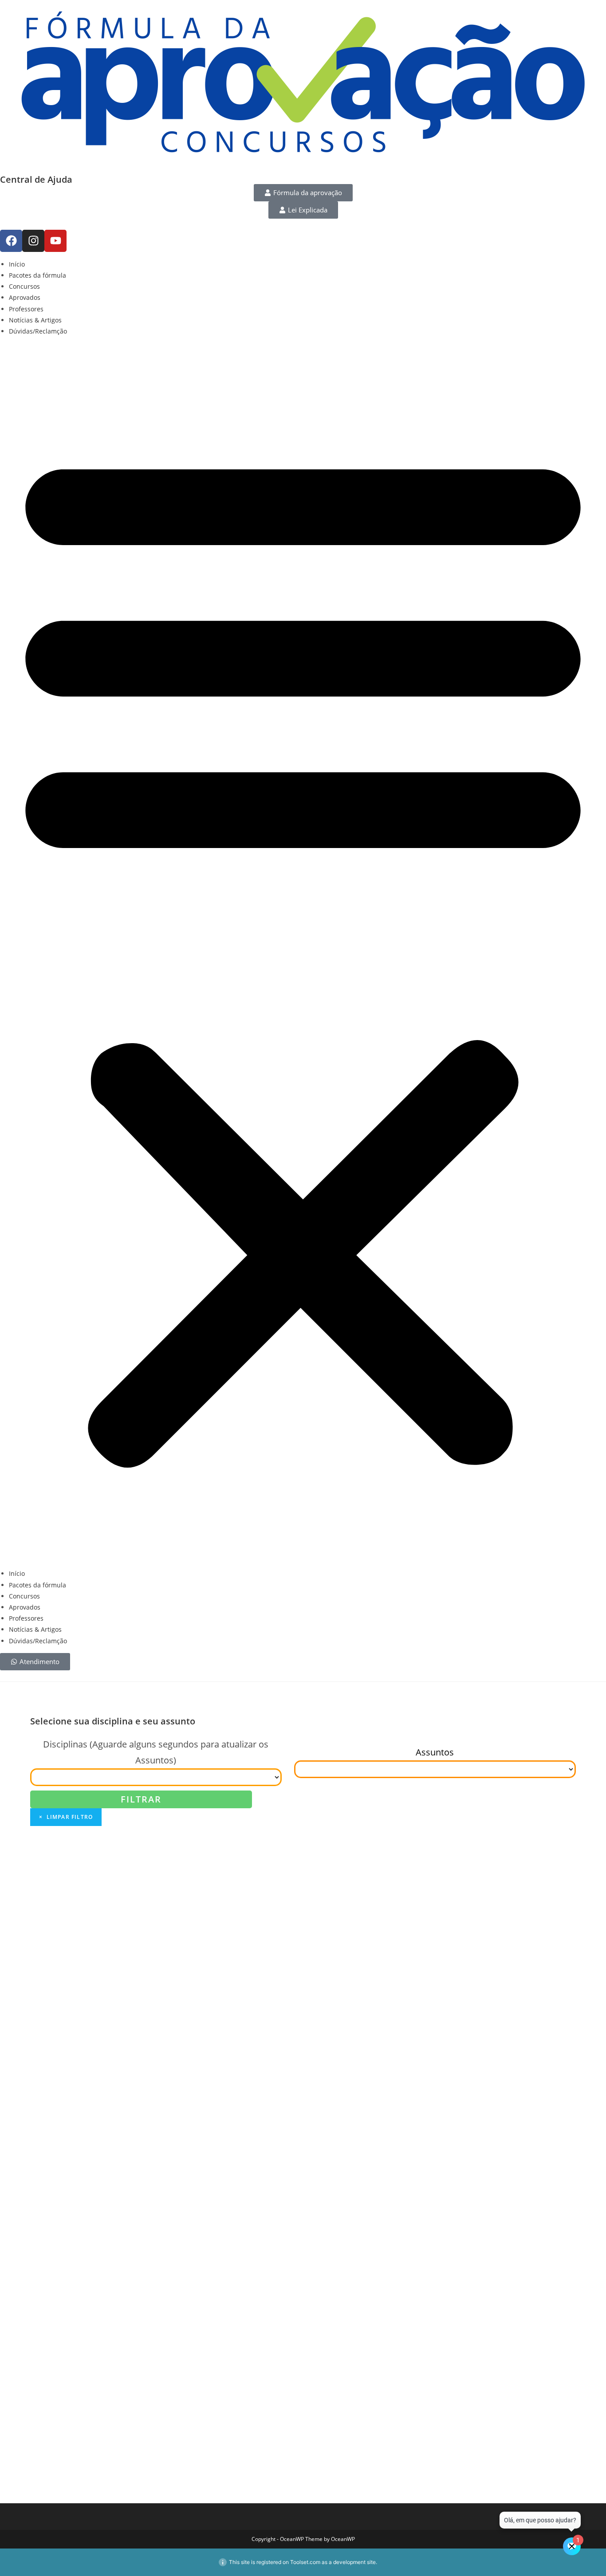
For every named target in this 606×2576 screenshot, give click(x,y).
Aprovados (25, 297)
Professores (26, 309)
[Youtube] (55, 241)
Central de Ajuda (36, 179)
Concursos (24, 286)
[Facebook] (11, 241)
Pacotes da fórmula (37, 275)
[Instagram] (33, 241)
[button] (303, 952)
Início (17, 264)
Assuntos (435, 1752)
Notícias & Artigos (35, 320)
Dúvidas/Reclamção (38, 331)
